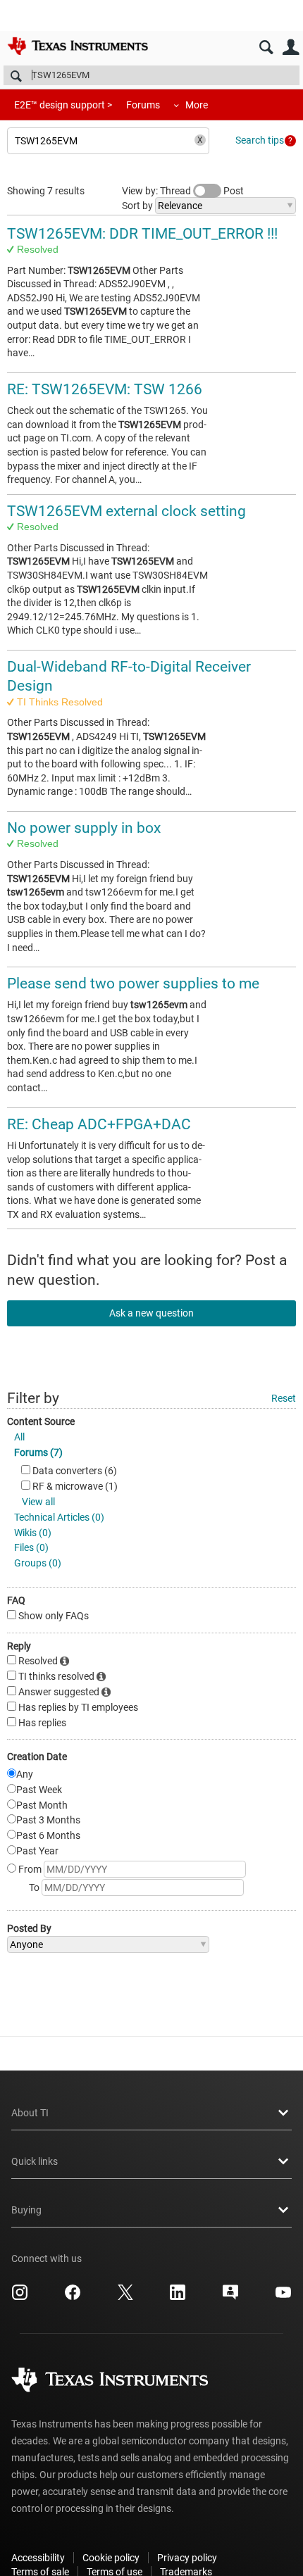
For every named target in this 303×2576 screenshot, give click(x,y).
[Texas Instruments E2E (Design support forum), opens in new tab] (230, 2297)
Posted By (29, 1928)
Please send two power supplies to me (133, 984)
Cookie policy (111, 2558)
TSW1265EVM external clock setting (126, 511)
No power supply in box (84, 828)
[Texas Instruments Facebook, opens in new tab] (73, 2297)
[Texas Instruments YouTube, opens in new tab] (283, 2297)
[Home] (78, 46)
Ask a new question (151, 1313)
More (197, 105)
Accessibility (38, 2558)
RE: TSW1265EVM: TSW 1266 (105, 389)
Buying (26, 2210)
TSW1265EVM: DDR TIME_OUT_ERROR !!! (142, 234)
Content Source (41, 1421)
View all (38, 1502)
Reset (284, 1398)
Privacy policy (187, 2558)
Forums (143, 105)
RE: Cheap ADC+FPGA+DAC (99, 1124)
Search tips (260, 140)
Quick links (35, 2161)
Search (266, 48)
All (19, 1437)
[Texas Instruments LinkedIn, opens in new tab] (178, 2297)
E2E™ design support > (63, 105)
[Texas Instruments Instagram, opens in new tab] (20, 2297)
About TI (30, 2113)
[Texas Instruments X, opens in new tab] (125, 2297)
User (291, 48)
